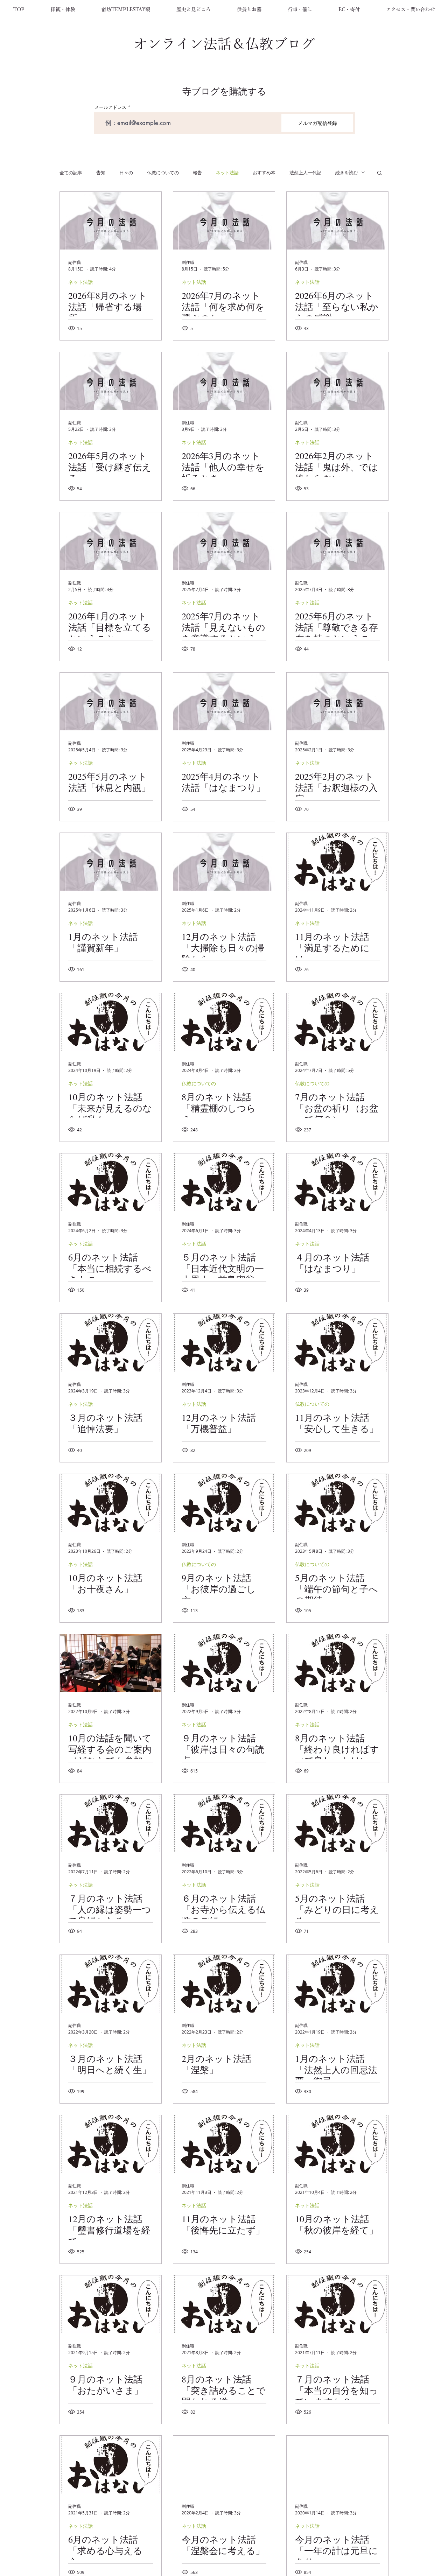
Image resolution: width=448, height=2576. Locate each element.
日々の (126, 173)
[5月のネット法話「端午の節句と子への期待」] (337, 1503)
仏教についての (163, 173)
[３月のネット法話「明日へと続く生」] (111, 1984)
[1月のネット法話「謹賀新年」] (111, 862)
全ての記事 (71, 173)
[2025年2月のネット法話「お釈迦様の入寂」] (337, 701)
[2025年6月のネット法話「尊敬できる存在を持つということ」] (337, 541)
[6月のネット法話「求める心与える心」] (111, 2465)
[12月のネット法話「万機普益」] (224, 1343)
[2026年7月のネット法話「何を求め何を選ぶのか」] (224, 221)
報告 (197, 173)
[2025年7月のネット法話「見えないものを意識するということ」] (224, 541)
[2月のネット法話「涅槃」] (224, 1984)
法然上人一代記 (305, 173)
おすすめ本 (264, 173)
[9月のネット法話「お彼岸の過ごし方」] (224, 1503)
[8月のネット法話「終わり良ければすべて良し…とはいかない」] (337, 1663)
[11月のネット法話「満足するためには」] (337, 862)
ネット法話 (227, 173)
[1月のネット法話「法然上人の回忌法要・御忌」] (337, 1984)
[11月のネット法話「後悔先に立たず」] (224, 2144)
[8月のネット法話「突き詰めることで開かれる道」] (224, 2304)
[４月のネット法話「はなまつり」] (337, 1182)
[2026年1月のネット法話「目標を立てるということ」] (111, 541)
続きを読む (347, 173)
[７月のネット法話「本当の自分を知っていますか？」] (337, 2304)
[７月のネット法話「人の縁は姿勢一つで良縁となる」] (111, 1823)
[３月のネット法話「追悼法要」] (111, 1343)
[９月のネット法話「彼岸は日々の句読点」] (224, 1663)
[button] (63, 9)
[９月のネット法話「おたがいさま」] (111, 2304)
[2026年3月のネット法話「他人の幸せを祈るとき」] (224, 381)
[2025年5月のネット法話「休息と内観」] (111, 701)
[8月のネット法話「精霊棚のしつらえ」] (224, 1022)
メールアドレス (110, 107)
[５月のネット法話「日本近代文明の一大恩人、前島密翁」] (224, 1182)
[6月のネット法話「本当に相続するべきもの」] (111, 1182)
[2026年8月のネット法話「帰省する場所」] (111, 221)
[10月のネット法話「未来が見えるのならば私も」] (111, 1022)
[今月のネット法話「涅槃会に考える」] (224, 2465)
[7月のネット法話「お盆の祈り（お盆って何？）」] (337, 1022)
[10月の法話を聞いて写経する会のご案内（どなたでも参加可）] (111, 1663)
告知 (101, 173)
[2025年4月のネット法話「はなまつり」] (224, 701)
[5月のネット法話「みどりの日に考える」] (337, 1823)
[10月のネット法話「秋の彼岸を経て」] (337, 2144)
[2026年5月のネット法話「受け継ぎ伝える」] (111, 381)
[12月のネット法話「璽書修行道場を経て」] (111, 2144)
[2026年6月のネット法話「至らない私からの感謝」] (337, 221)
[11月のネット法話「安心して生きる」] (337, 1343)
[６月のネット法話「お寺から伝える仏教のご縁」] (224, 1823)
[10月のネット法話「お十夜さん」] (111, 1503)
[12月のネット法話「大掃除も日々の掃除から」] (224, 862)
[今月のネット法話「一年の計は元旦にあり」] (337, 2465)
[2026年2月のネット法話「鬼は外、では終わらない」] (337, 381)
